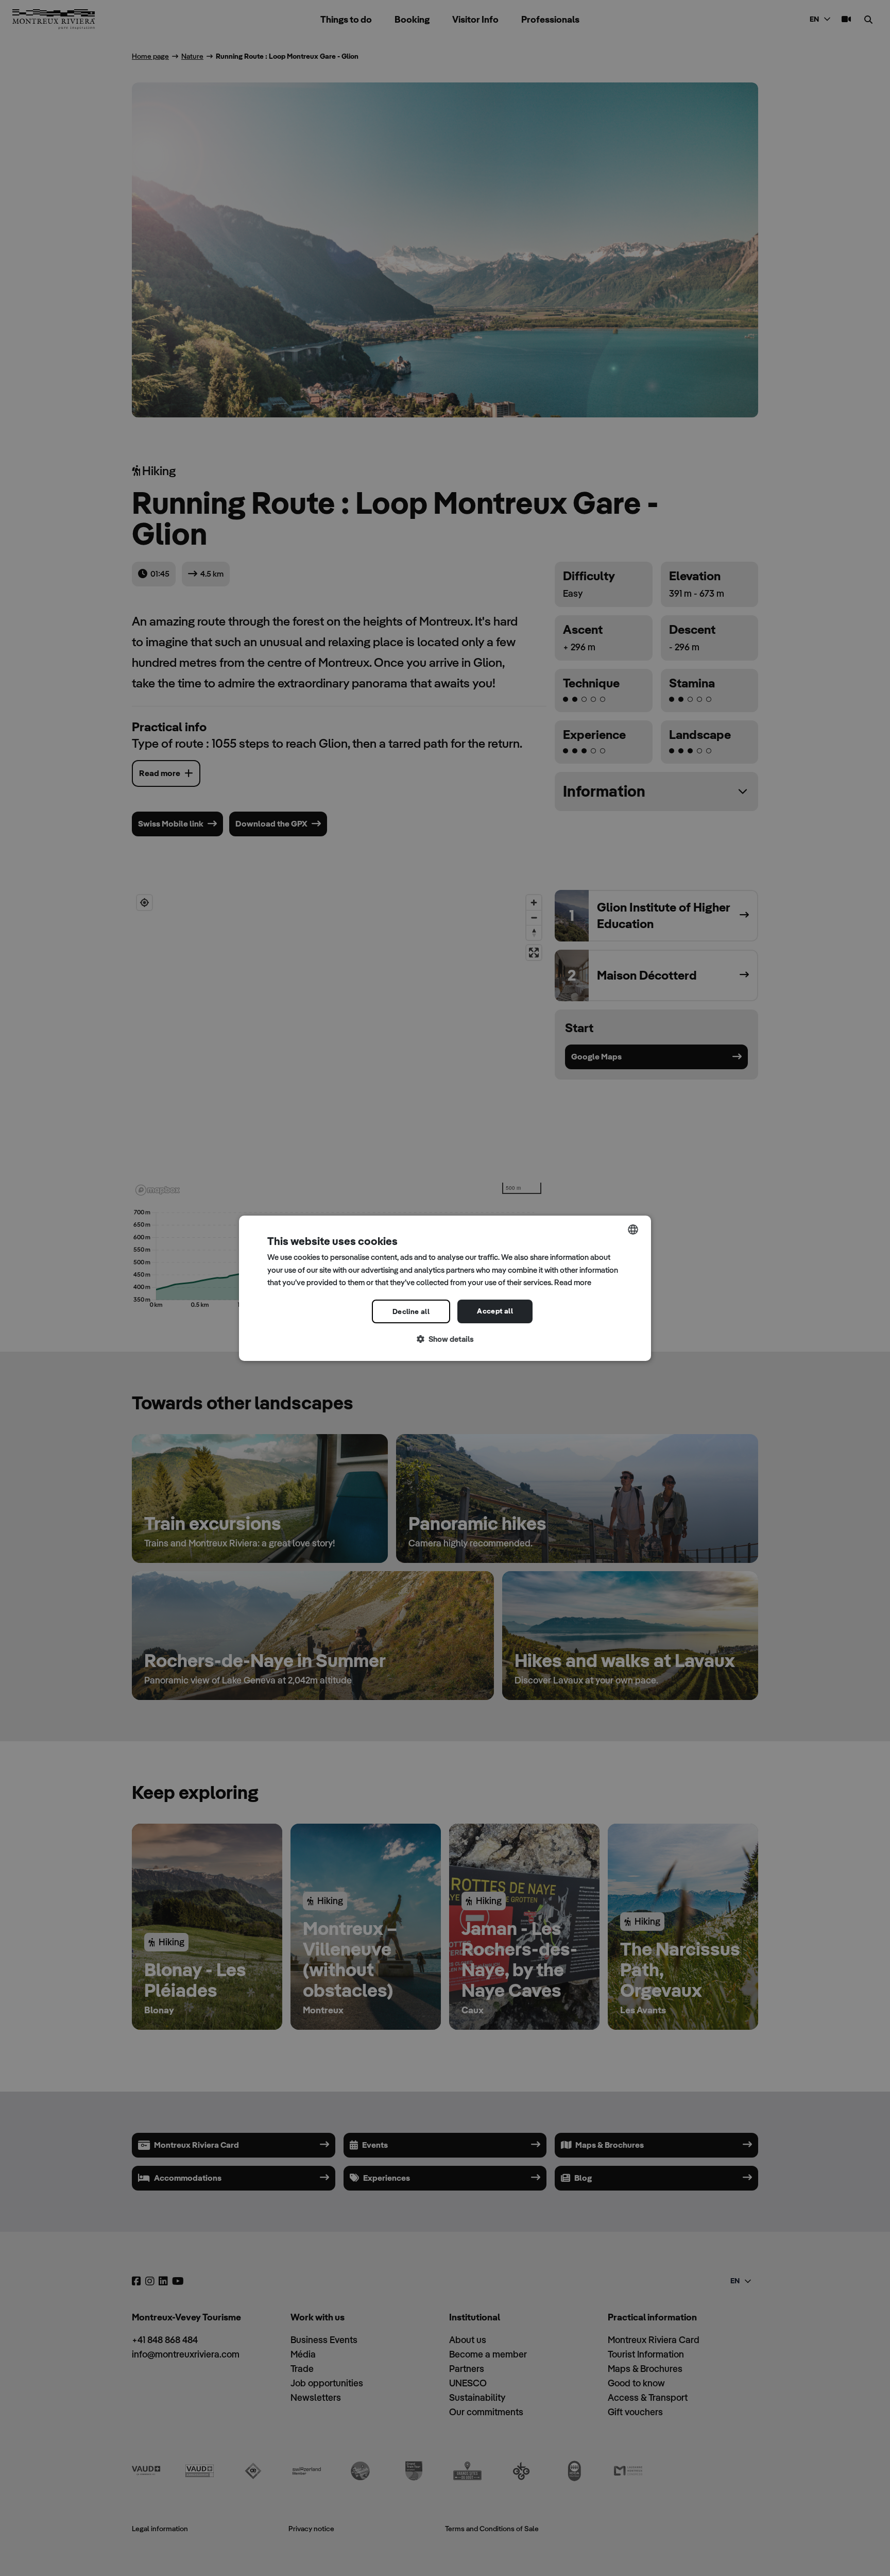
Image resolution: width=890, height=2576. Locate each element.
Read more (573, 1282)
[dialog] (445, 1288)
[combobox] (633, 1229)
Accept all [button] (495, 1311)
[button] (445, 1340)
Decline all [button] (411, 1311)
